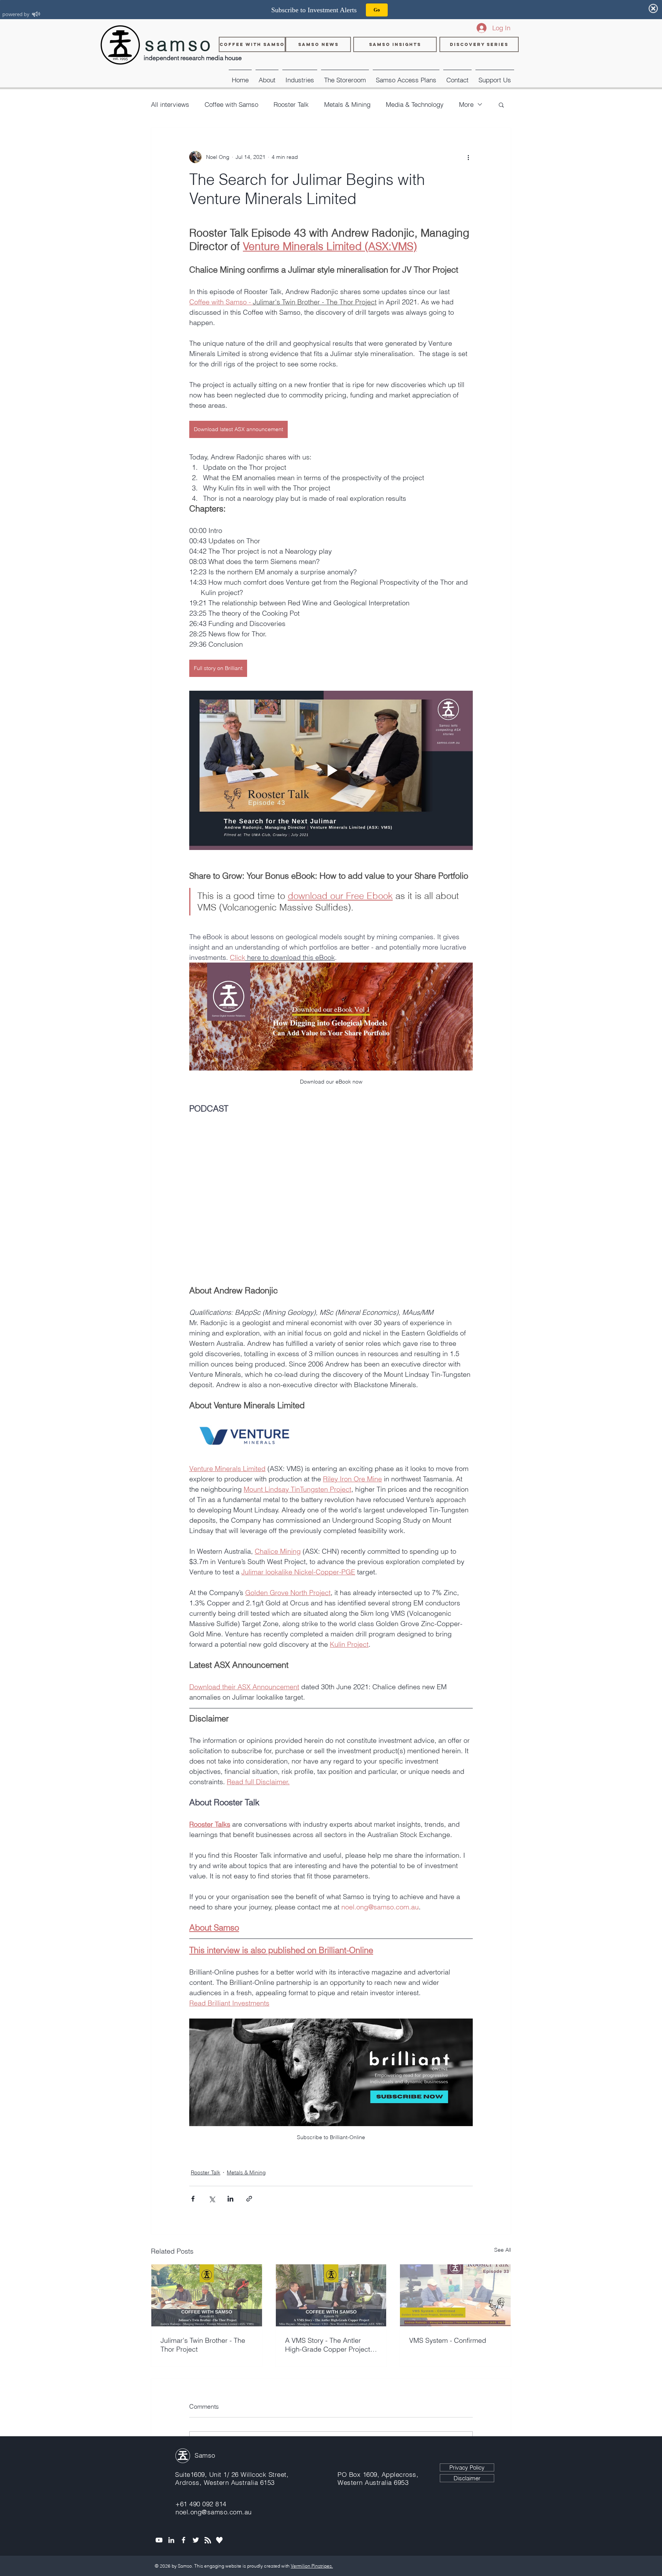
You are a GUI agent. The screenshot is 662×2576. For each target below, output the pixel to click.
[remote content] (331, 1195)
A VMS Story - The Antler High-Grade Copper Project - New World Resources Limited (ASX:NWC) (330, 2345)
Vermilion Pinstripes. (312, 2566)
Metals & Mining (347, 104)
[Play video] (331, 770)
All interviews (170, 104)
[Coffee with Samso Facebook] (184, 2540)
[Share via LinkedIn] (230, 2199)
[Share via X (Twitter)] (212, 2199)
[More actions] (468, 157)
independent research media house (193, 58)
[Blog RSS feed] (208, 2541)
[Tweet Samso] (196, 2540)
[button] (300, 77)
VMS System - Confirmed (448, 2340)
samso (179, 44)
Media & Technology (415, 104)
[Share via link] (249, 2199)
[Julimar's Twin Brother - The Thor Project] (207, 2295)
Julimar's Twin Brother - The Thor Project (203, 2345)
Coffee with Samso (231, 104)
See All (503, 2250)
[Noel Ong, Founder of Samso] (171, 2540)
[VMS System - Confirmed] (455, 2295)
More (466, 104)
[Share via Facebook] (193, 2199)
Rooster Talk (291, 104)
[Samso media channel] (159, 2540)
